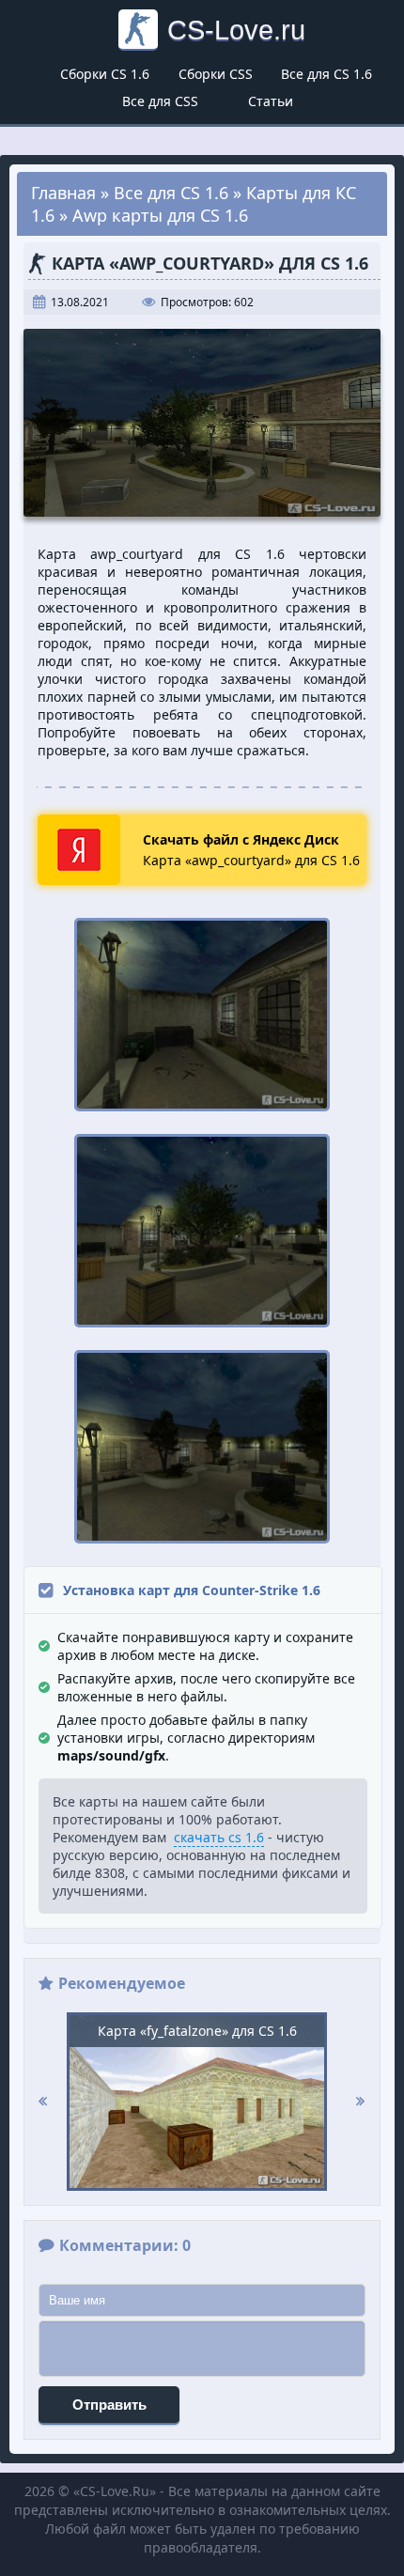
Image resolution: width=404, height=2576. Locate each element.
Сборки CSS (216, 74)
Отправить (109, 2405)
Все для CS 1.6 (326, 74)
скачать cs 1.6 (219, 1837)
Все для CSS (160, 101)
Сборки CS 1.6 (105, 74)
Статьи (271, 101)
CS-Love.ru (236, 30)
